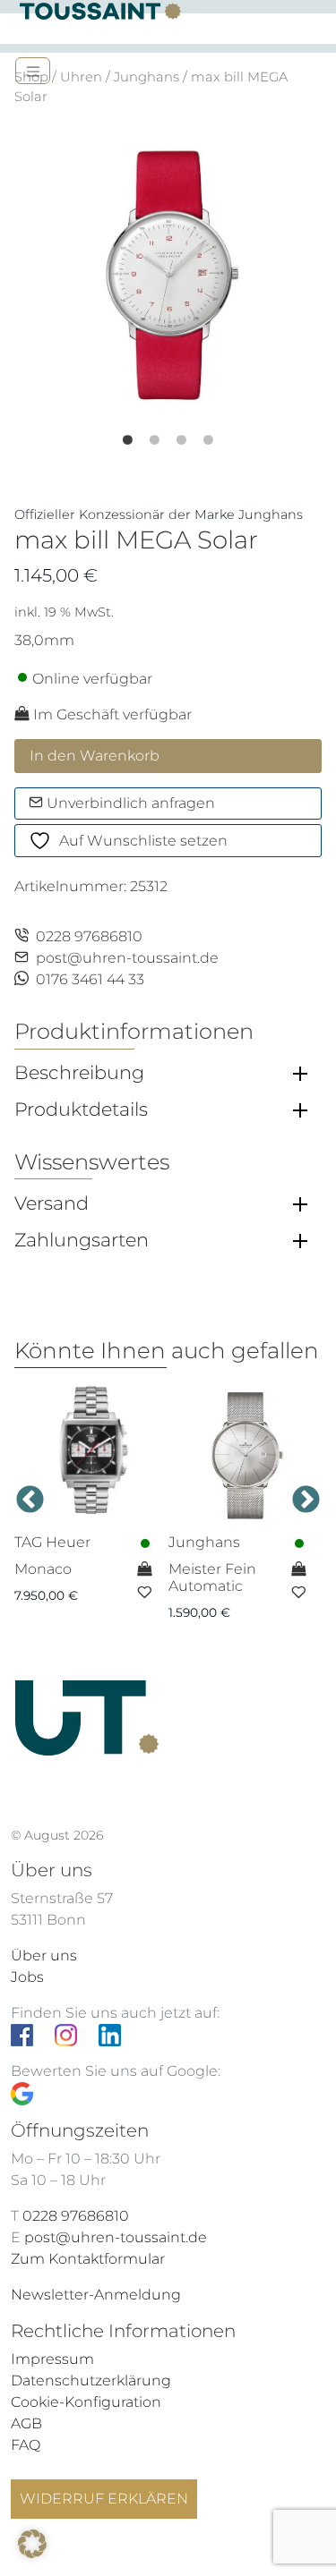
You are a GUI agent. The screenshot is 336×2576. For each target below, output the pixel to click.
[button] (32, 2544)
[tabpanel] (168, 273)
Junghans (146, 77)
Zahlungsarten (82, 1240)
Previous (30, 1501)
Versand (52, 1203)
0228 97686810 (89, 936)
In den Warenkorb (95, 756)
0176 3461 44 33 (90, 979)
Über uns (44, 1955)
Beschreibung (79, 1073)
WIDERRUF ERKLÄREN (104, 2499)
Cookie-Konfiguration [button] (86, 2402)
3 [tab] (195, 434)
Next (306, 1501)
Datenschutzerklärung (91, 2380)
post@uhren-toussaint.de (127, 958)
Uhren (81, 77)
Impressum (52, 2359)
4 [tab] (222, 434)
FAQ (26, 2445)
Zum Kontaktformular (88, 2259)
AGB (26, 2423)
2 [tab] (168, 434)
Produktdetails (81, 1109)
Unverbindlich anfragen (129, 803)
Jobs (27, 1977)
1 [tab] (142, 434)
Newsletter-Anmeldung (96, 2295)
